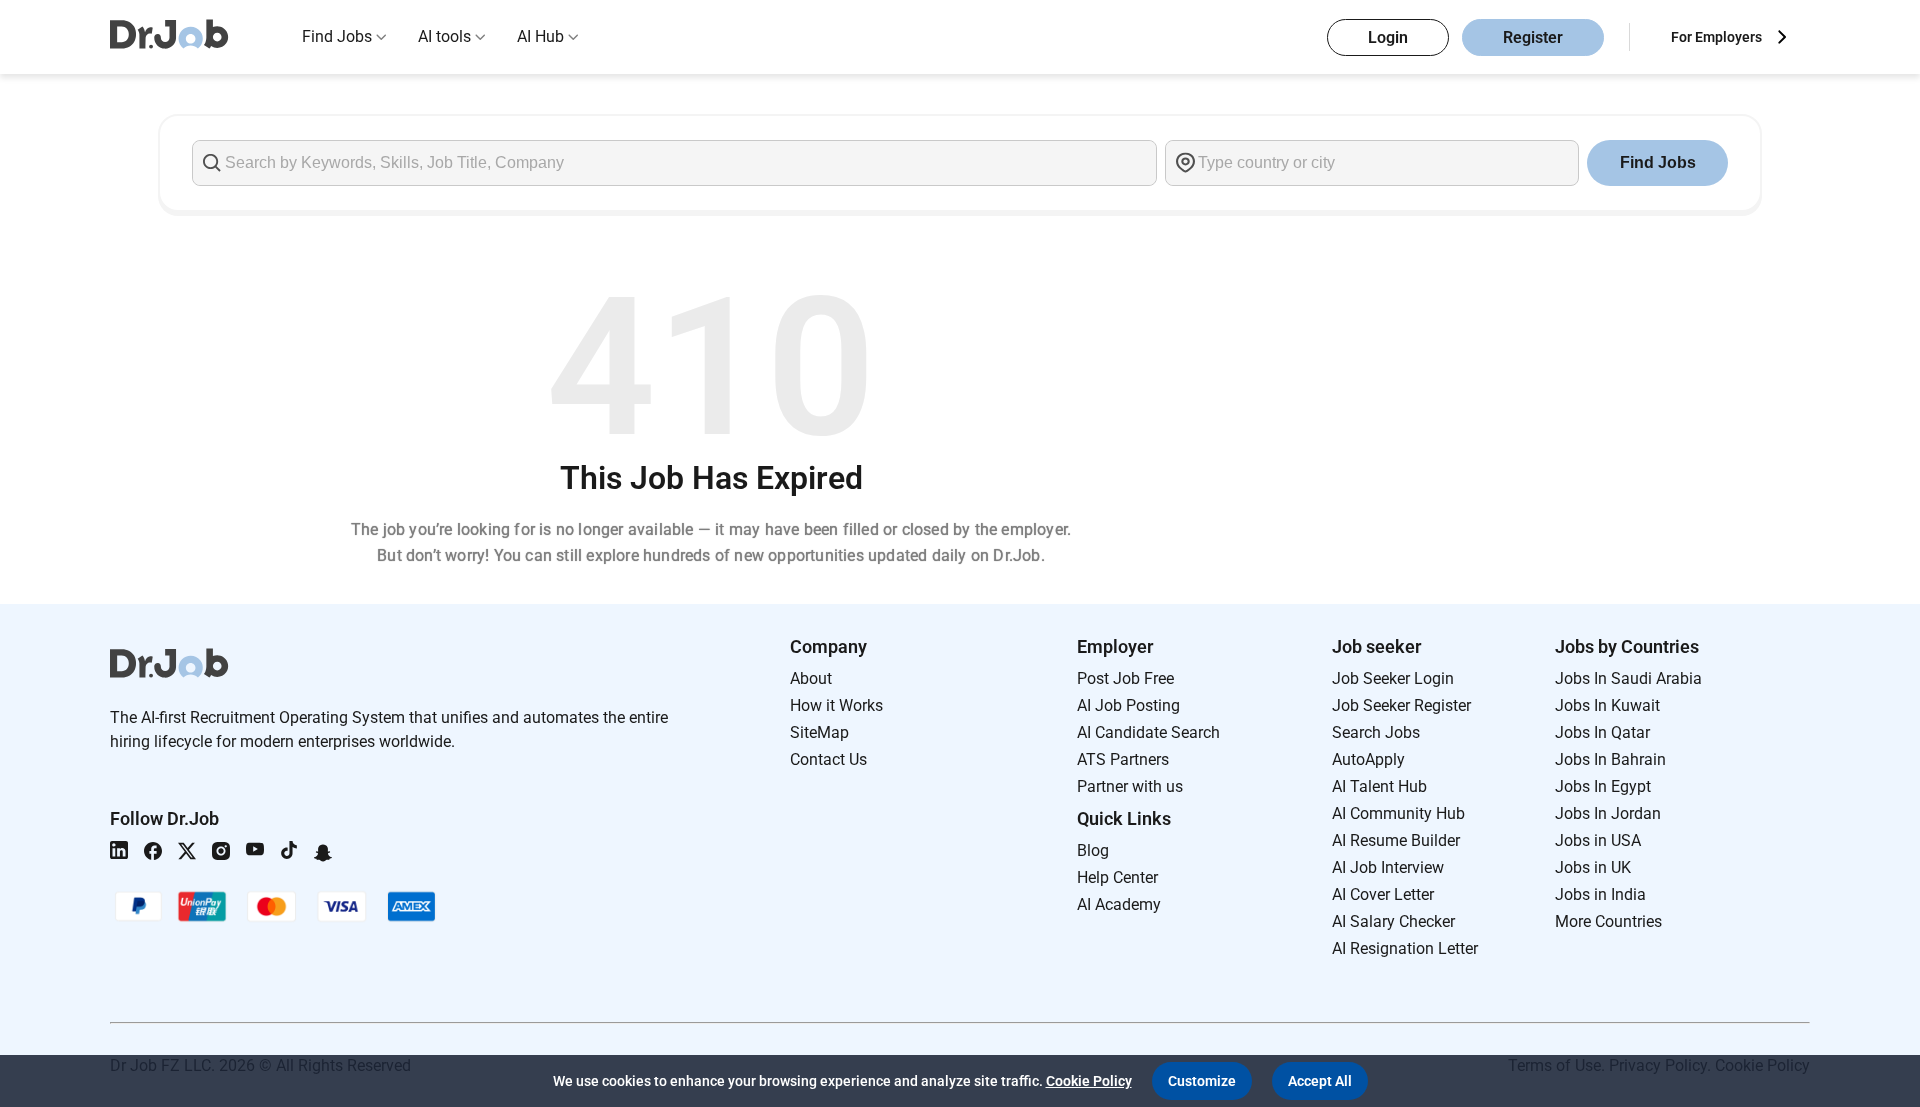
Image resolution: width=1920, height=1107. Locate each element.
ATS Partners (1123, 759)
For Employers (1716, 37)
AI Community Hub (1398, 813)
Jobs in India (1600, 894)
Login (1388, 37)
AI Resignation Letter (1405, 948)
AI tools (444, 36)
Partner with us (1130, 786)
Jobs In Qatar (1602, 732)
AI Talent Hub (1379, 786)
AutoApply (1368, 759)
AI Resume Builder (1396, 840)
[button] (1202, 1081)
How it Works (836, 705)
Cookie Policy (1089, 1081)
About (811, 678)
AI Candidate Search (1148, 732)
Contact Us (828, 759)
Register (1533, 37)
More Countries (1608, 921)
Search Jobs (1376, 732)
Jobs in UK (1593, 867)
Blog (1093, 850)
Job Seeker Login (1393, 678)
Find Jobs (337, 36)
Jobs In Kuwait (1607, 705)
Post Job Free (1125, 678)
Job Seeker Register (1401, 705)
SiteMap (819, 732)
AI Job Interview (1388, 867)
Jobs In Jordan (1608, 813)
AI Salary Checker (1393, 921)
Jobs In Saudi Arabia (1628, 678)
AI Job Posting (1128, 705)
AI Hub (540, 36)
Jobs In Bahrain (1610, 759)
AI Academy (1119, 904)
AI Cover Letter (1383, 894)
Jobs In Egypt (1603, 786)
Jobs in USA (1598, 840)
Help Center (1117, 877)
